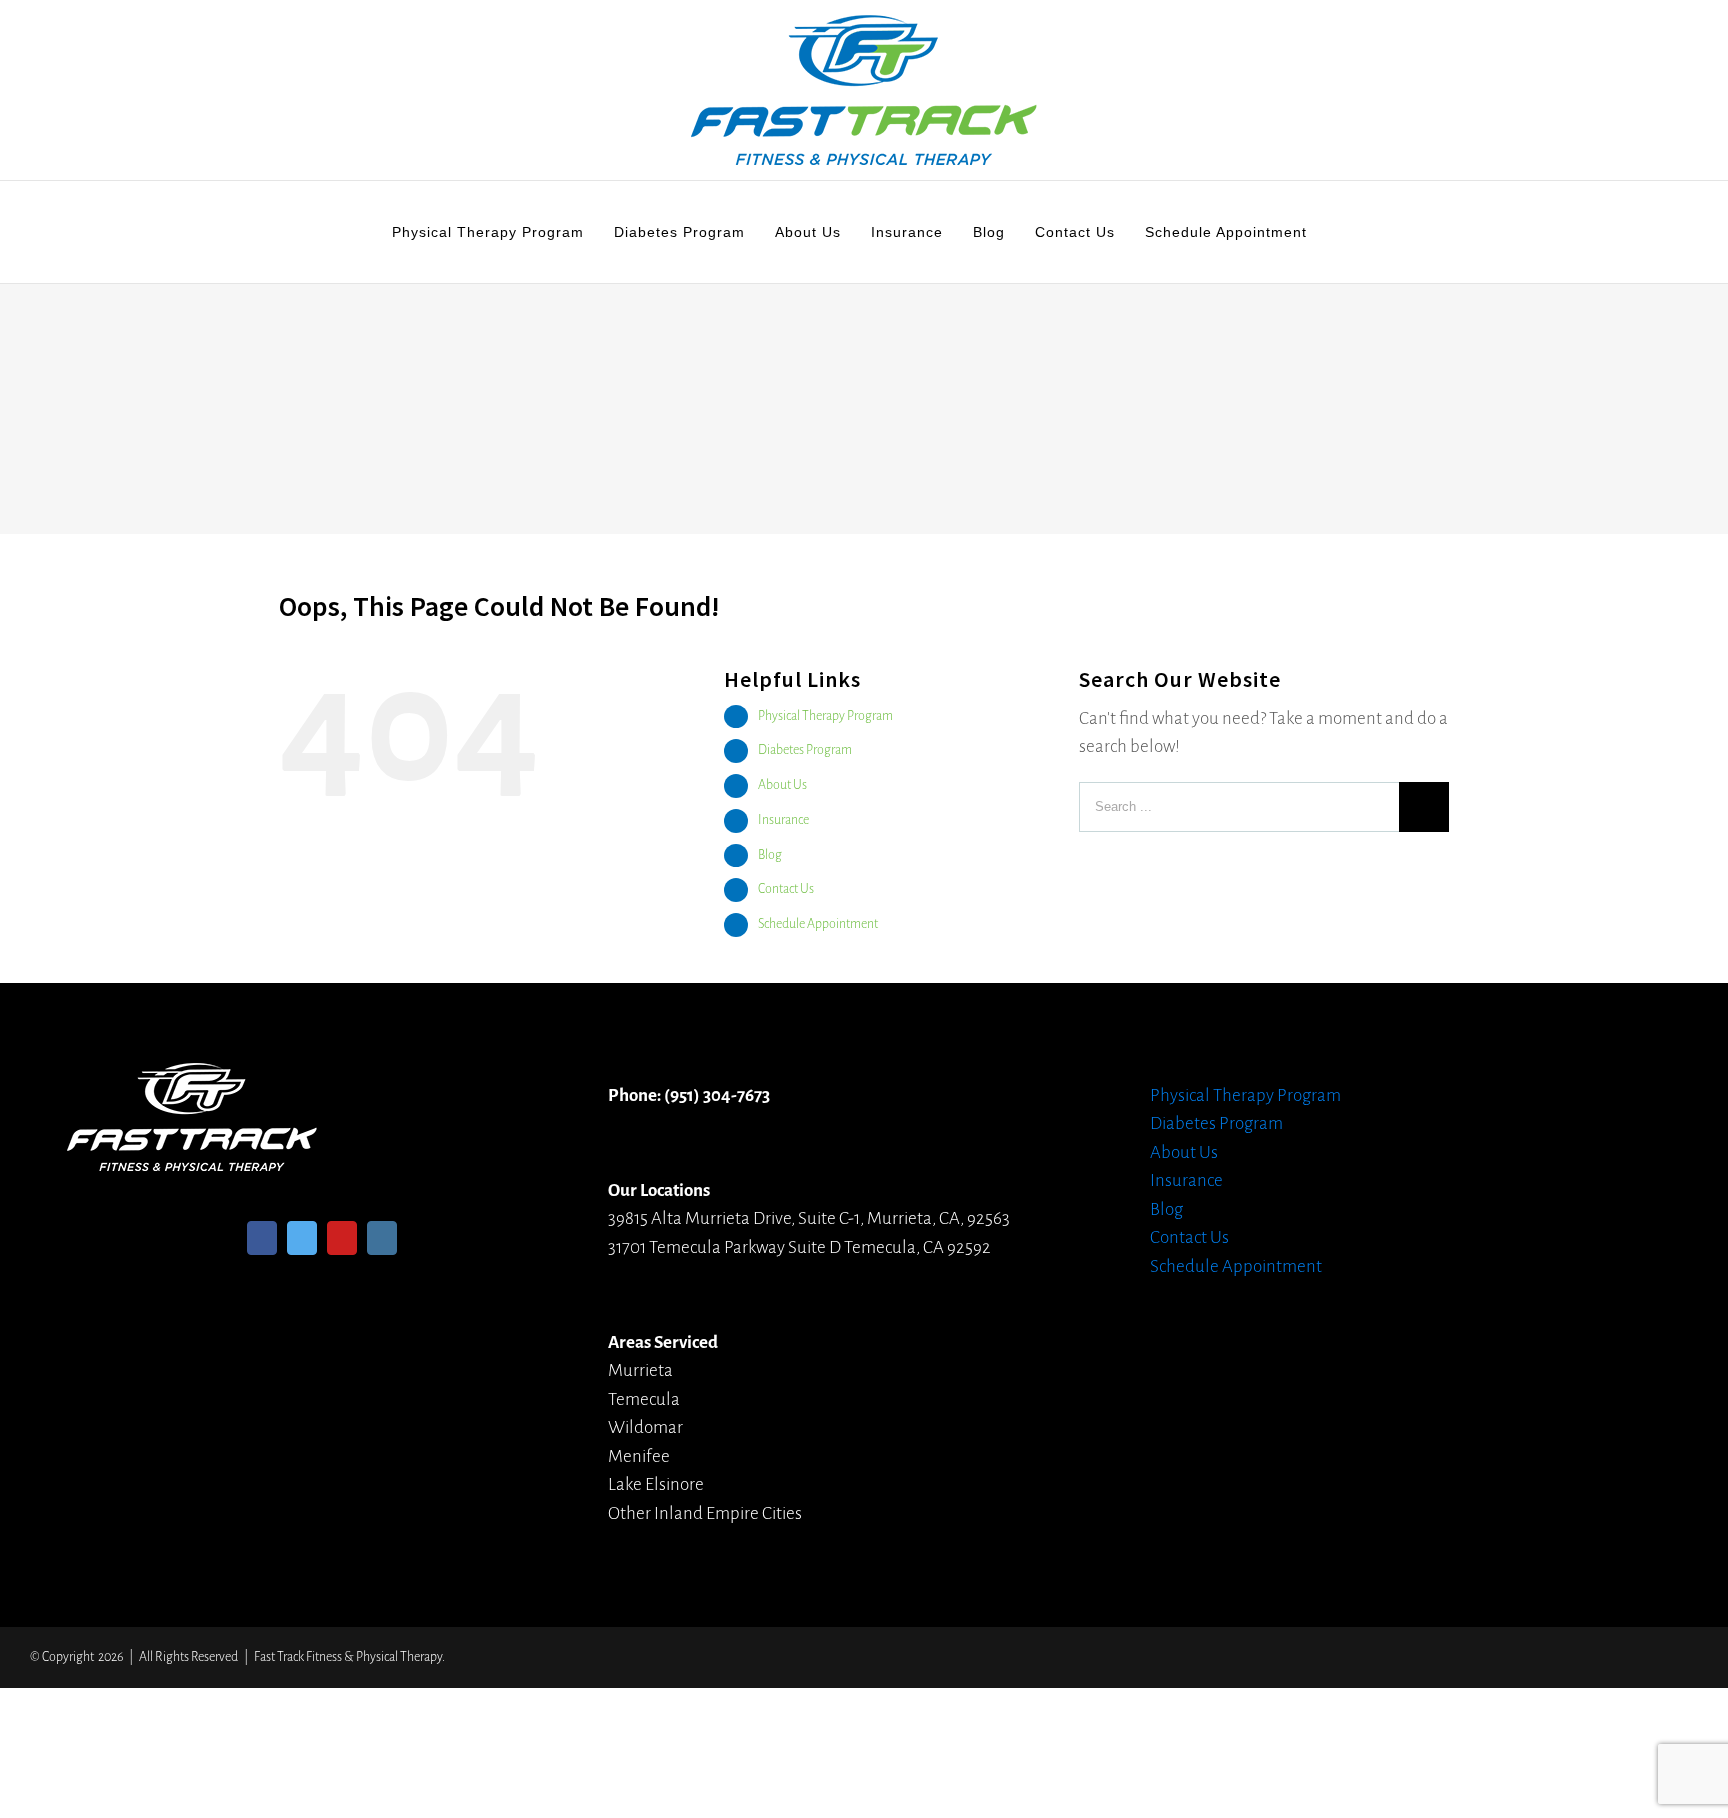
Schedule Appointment (818, 924)
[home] (192, 1076)
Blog (770, 855)
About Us (782, 785)
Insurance (783, 820)
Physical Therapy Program (825, 716)
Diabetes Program (805, 750)
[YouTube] (342, 1238)
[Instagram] (382, 1238)
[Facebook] (262, 1238)
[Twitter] (302, 1238)
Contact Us (786, 889)
